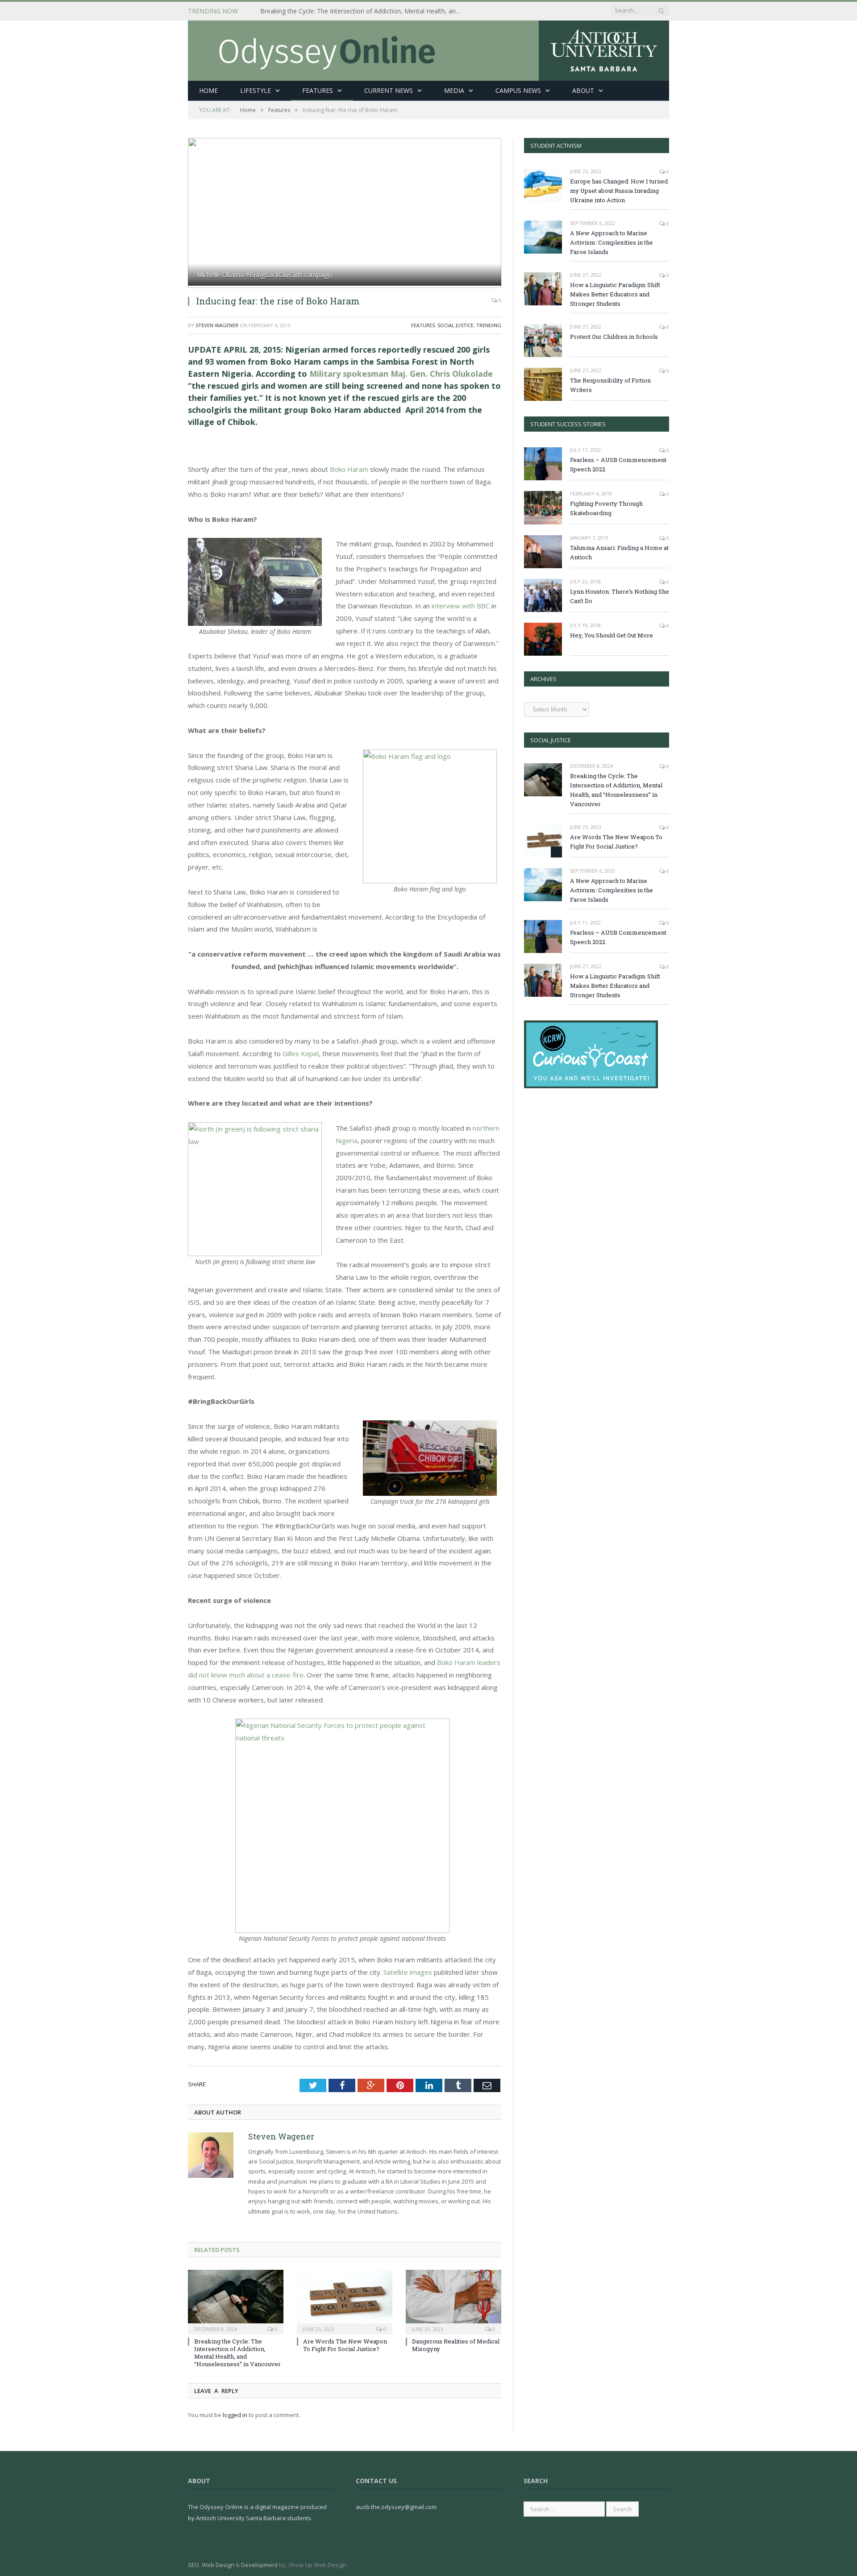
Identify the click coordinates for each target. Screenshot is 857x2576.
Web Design (218, 2565)
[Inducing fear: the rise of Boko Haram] (345, 213)
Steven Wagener (217, 325)
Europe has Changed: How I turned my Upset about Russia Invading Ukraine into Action (619, 191)
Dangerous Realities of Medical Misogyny (456, 2345)
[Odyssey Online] (428, 48)
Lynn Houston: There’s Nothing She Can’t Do (620, 596)
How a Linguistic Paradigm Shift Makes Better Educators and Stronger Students (615, 294)
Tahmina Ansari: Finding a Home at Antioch (619, 552)
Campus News (518, 90)
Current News (389, 90)
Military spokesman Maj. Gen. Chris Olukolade (400, 374)
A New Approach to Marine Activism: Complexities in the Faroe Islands (612, 242)
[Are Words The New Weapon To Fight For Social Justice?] (345, 2301)
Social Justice (456, 325)
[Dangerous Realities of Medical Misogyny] (453, 2301)
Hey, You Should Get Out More (612, 635)
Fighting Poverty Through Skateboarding (606, 508)
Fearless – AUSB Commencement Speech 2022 (618, 464)
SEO (193, 2565)
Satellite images (408, 1972)
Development (259, 2565)
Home (208, 90)
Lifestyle (256, 90)
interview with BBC (461, 606)
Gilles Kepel (301, 1053)
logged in (235, 2415)
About (583, 90)
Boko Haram (348, 469)
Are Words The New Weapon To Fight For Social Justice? (345, 2345)
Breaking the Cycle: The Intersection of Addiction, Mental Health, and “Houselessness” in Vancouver (363, 11)
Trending (489, 325)
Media (454, 90)
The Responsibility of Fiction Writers (610, 385)
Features (318, 90)
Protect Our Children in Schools (614, 337)
